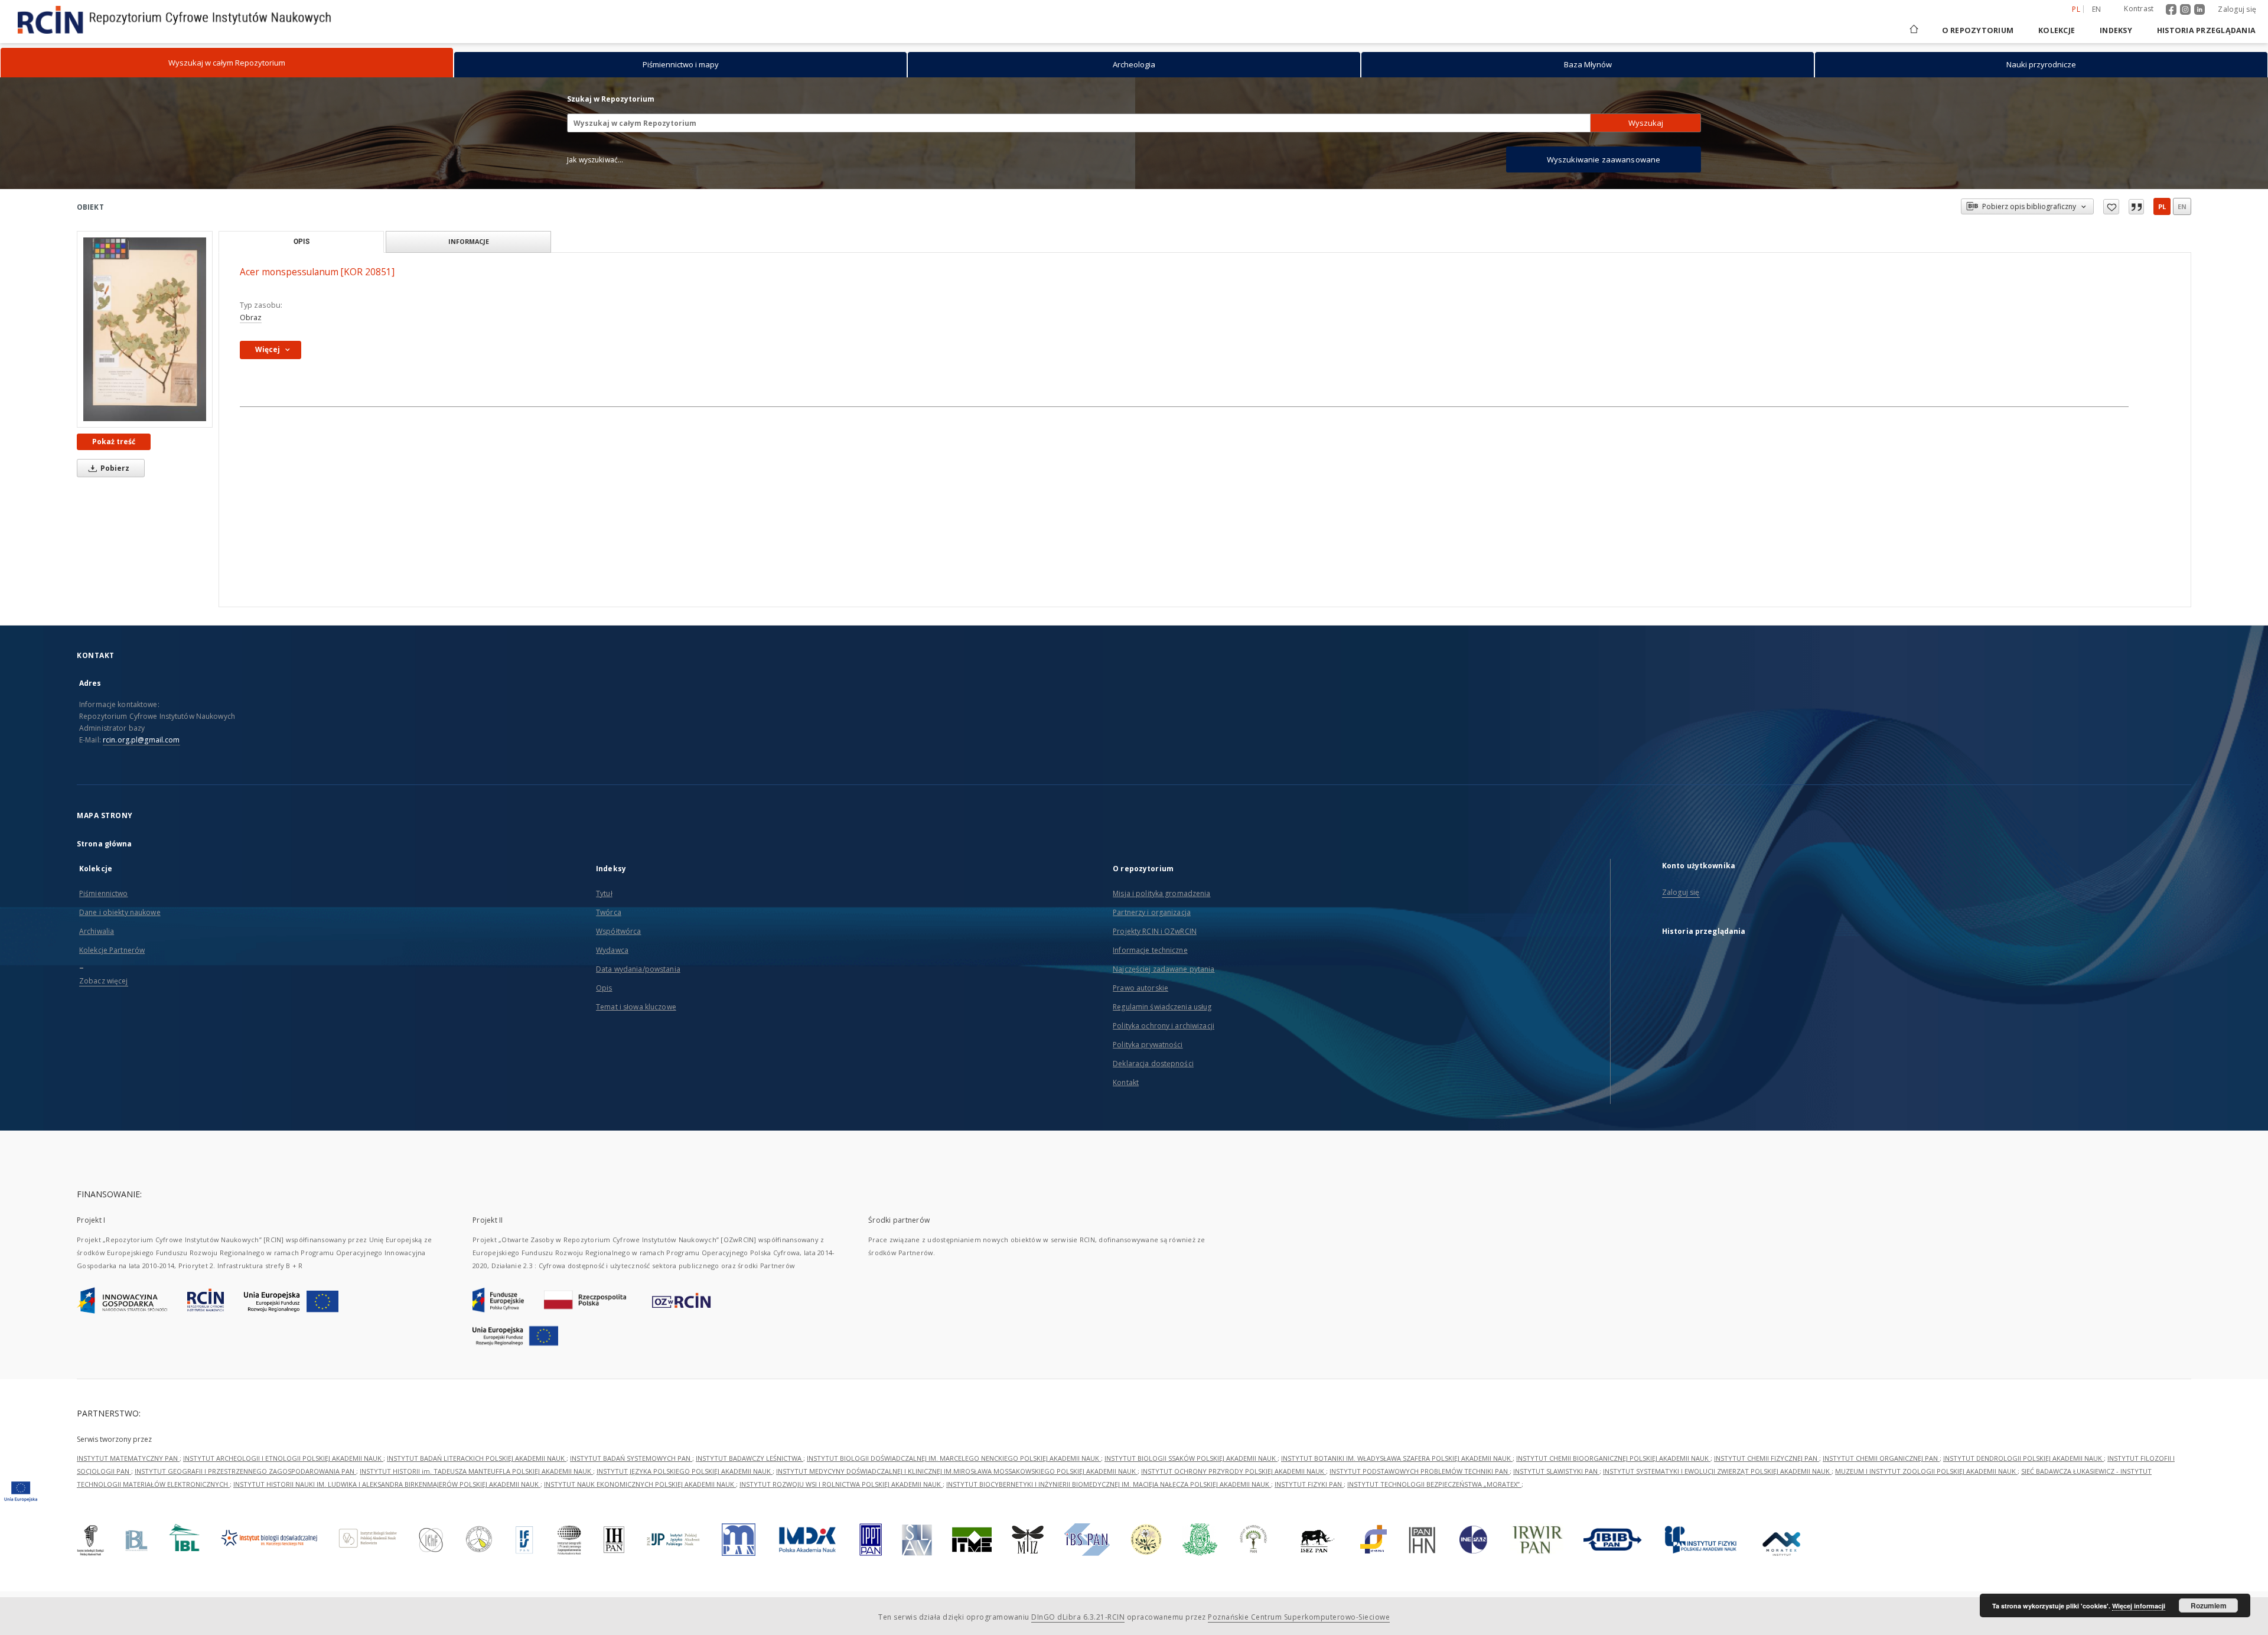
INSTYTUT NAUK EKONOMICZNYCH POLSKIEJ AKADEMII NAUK (640, 1484)
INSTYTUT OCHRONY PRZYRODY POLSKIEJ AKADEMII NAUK (1234, 1471)
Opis (604, 988)
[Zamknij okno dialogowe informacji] (2136, 207)
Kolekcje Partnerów (112, 950)
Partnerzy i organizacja (1152, 912)
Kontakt (1126, 1082)
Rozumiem (2209, 1605)
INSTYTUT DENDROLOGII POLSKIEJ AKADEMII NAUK (2023, 1458)
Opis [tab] (302, 242)
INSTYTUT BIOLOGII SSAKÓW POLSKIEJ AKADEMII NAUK (1191, 1458)
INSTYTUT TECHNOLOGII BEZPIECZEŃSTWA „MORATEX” (1434, 1484)
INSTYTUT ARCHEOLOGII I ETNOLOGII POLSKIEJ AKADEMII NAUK (283, 1458)
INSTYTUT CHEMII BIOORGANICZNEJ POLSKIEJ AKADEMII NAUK (1613, 1458)
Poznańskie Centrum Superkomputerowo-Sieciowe (1299, 1617)
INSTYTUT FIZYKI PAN (1309, 1484)
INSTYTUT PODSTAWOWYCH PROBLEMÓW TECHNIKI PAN (1420, 1471)
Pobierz (114, 468)
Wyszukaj (1646, 123)
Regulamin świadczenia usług (1162, 1007)
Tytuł (604, 893)
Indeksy (2116, 30)
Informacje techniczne (1150, 950)
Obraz (251, 317)
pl (2162, 206)
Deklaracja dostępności (1153, 1064)
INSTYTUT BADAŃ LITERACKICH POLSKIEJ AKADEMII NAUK (477, 1458)
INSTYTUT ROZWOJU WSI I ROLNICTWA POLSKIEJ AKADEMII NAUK (841, 1484)
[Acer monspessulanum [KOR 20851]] (145, 329)
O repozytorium (1978, 30)
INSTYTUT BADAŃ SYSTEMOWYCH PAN (631, 1458)
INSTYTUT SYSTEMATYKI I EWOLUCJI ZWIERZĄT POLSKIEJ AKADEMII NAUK (1717, 1471)
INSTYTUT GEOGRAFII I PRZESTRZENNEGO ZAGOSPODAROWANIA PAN (245, 1471)
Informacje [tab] (469, 241)
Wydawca (612, 950)
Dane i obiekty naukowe (120, 912)
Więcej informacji (2139, 1606)
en (2097, 9)
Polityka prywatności (1148, 1045)
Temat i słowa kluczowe (636, 1007)
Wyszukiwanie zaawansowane (1604, 159)
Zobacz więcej (104, 981)
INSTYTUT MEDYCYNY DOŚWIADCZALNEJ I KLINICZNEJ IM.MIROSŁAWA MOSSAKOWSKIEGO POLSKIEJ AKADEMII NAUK (957, 1471)
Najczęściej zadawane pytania (1164, 969)
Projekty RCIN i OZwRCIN (1155, 931)
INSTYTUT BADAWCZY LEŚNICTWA (750, 1458)
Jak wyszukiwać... (595, 160)
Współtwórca (618, 931)
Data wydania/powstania (638, 969)
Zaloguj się (2237, 9)
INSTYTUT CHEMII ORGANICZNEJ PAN (1881, 1458)
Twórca (609, 912)
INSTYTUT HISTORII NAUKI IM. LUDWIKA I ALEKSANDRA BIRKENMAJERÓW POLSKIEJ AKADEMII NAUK (387, 1484)
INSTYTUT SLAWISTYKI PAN (1556, 1471)
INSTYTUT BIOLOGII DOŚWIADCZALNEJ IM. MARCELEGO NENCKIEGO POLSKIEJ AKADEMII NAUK (954, 1458)
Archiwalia (97, 931)
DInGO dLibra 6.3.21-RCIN (1078, 1617)
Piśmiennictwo (104, 893)
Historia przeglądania (2206, 30)
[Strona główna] (1913, 30)
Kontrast (2139, 9)
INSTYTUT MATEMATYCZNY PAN (128, 1458)
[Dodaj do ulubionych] (2111, 207)
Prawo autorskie (1140, 988)
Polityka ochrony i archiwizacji (1164, 1026)
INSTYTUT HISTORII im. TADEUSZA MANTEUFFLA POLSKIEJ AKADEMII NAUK (476, 1471)
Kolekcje (2057, 30)
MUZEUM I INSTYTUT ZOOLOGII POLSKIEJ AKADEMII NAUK (1926, 1471)
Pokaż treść (114, 442)
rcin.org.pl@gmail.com (141, 740)
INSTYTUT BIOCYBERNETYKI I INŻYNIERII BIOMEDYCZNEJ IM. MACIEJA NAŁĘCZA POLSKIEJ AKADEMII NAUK (1109, 1484)
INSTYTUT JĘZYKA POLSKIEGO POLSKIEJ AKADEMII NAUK (685, 1471)
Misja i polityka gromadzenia (1161, 893)
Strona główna (105, 844)
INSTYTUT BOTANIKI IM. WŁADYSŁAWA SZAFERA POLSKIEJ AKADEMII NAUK (1397, 1458)
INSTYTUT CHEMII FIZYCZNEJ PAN (1767, 1458)
